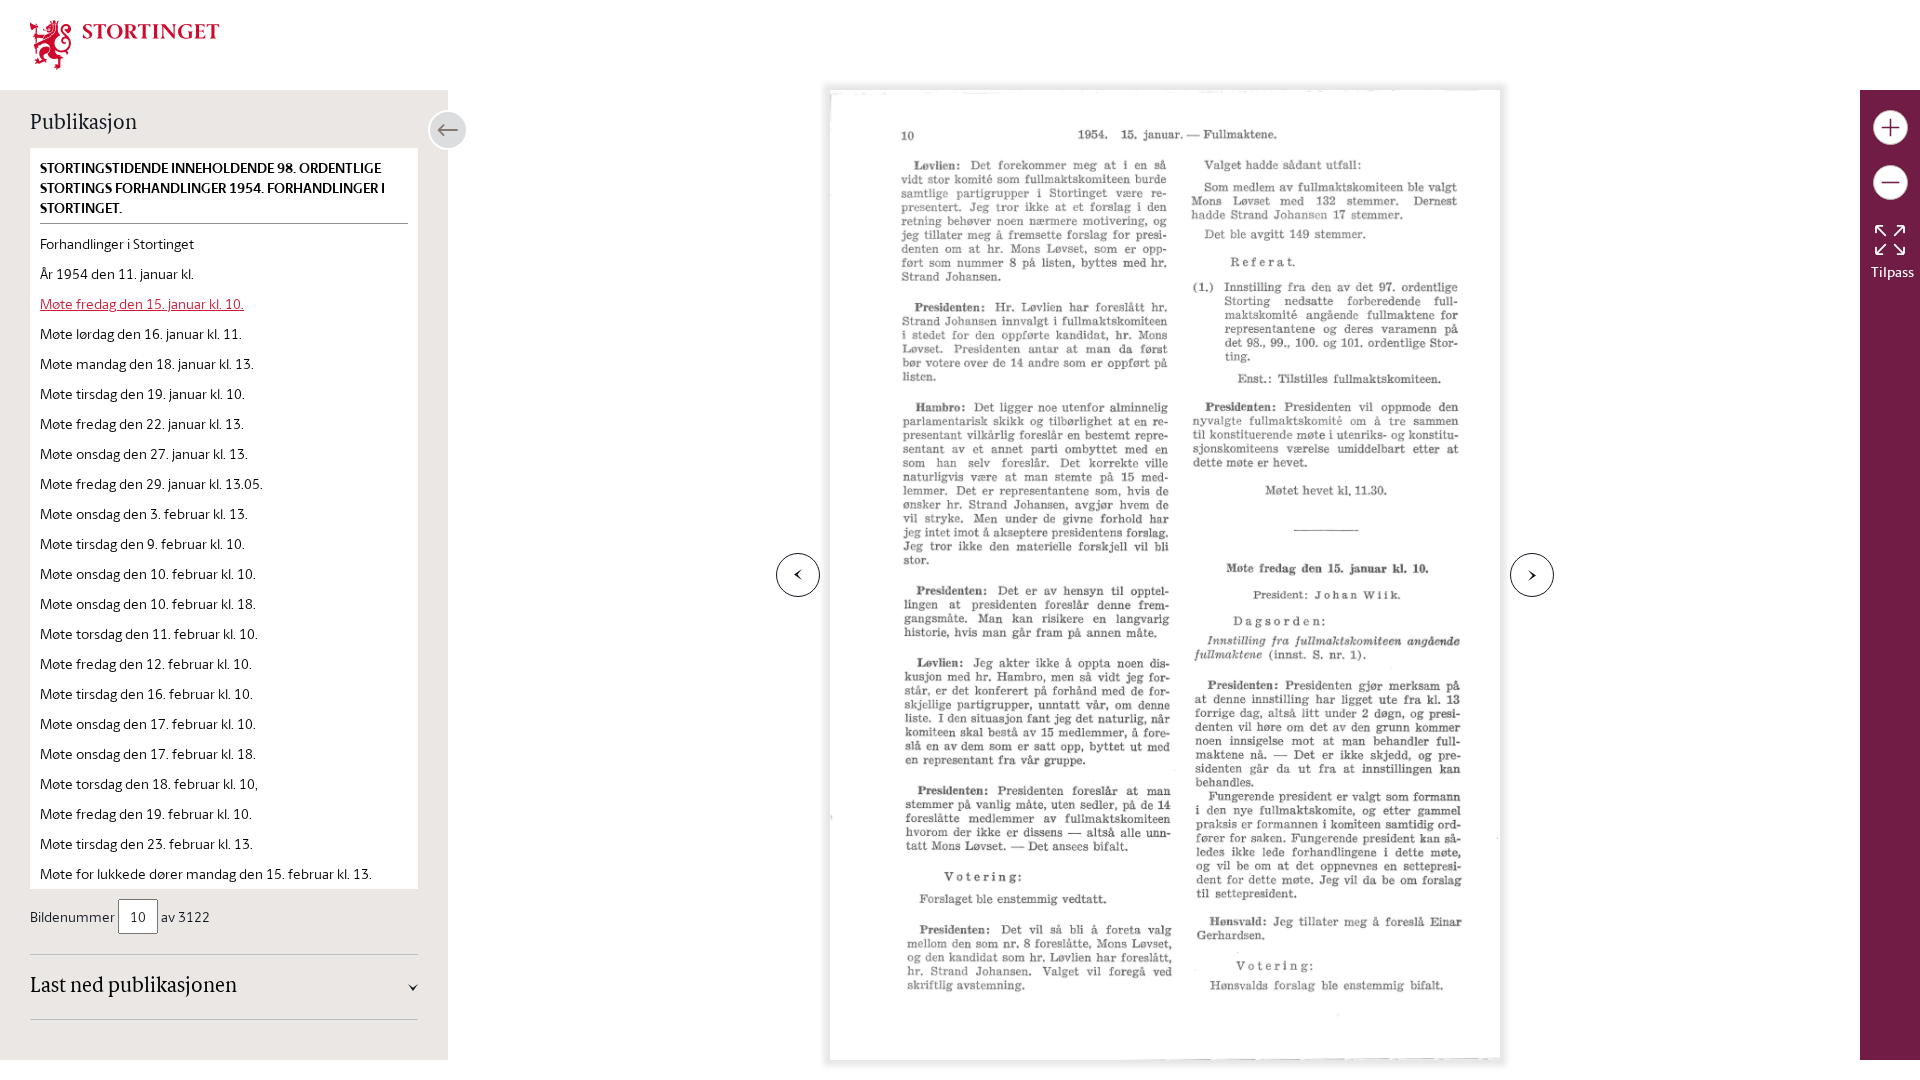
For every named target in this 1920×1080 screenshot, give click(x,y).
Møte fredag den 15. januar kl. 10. (142, 303)
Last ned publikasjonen (133, 987)
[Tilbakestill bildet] (1890, 240)
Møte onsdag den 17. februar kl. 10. (148, 723)
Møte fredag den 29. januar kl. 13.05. (151, 483)
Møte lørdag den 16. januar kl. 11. (141, 333)
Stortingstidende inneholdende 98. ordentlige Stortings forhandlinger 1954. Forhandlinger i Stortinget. (212, 188)
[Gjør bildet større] (1890, 127)
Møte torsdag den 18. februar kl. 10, (149, 783)
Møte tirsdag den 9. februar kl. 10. (142, 543)
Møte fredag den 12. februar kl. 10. (146, 663)
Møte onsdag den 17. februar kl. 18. (148, 753)
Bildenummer (72, 916)
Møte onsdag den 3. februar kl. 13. (144, 513)
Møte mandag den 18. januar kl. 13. (147, 363)
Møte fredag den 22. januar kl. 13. (142, 423)
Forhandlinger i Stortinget (117, 243)
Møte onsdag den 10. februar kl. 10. (148, 573)
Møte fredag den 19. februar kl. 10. (146, 813)
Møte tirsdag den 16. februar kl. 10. (146, 693)
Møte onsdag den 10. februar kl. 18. (148, 603)
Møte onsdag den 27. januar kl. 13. (144, 453)
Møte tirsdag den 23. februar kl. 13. (146, 843)
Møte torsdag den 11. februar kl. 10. (149, 633)
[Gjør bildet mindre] (1890, 182)
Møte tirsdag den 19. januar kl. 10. (142, 393)
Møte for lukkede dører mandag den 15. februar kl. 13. (206, 873)
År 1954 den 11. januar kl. (117, 273)
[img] (125, 43)
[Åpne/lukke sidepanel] (448, 130)
